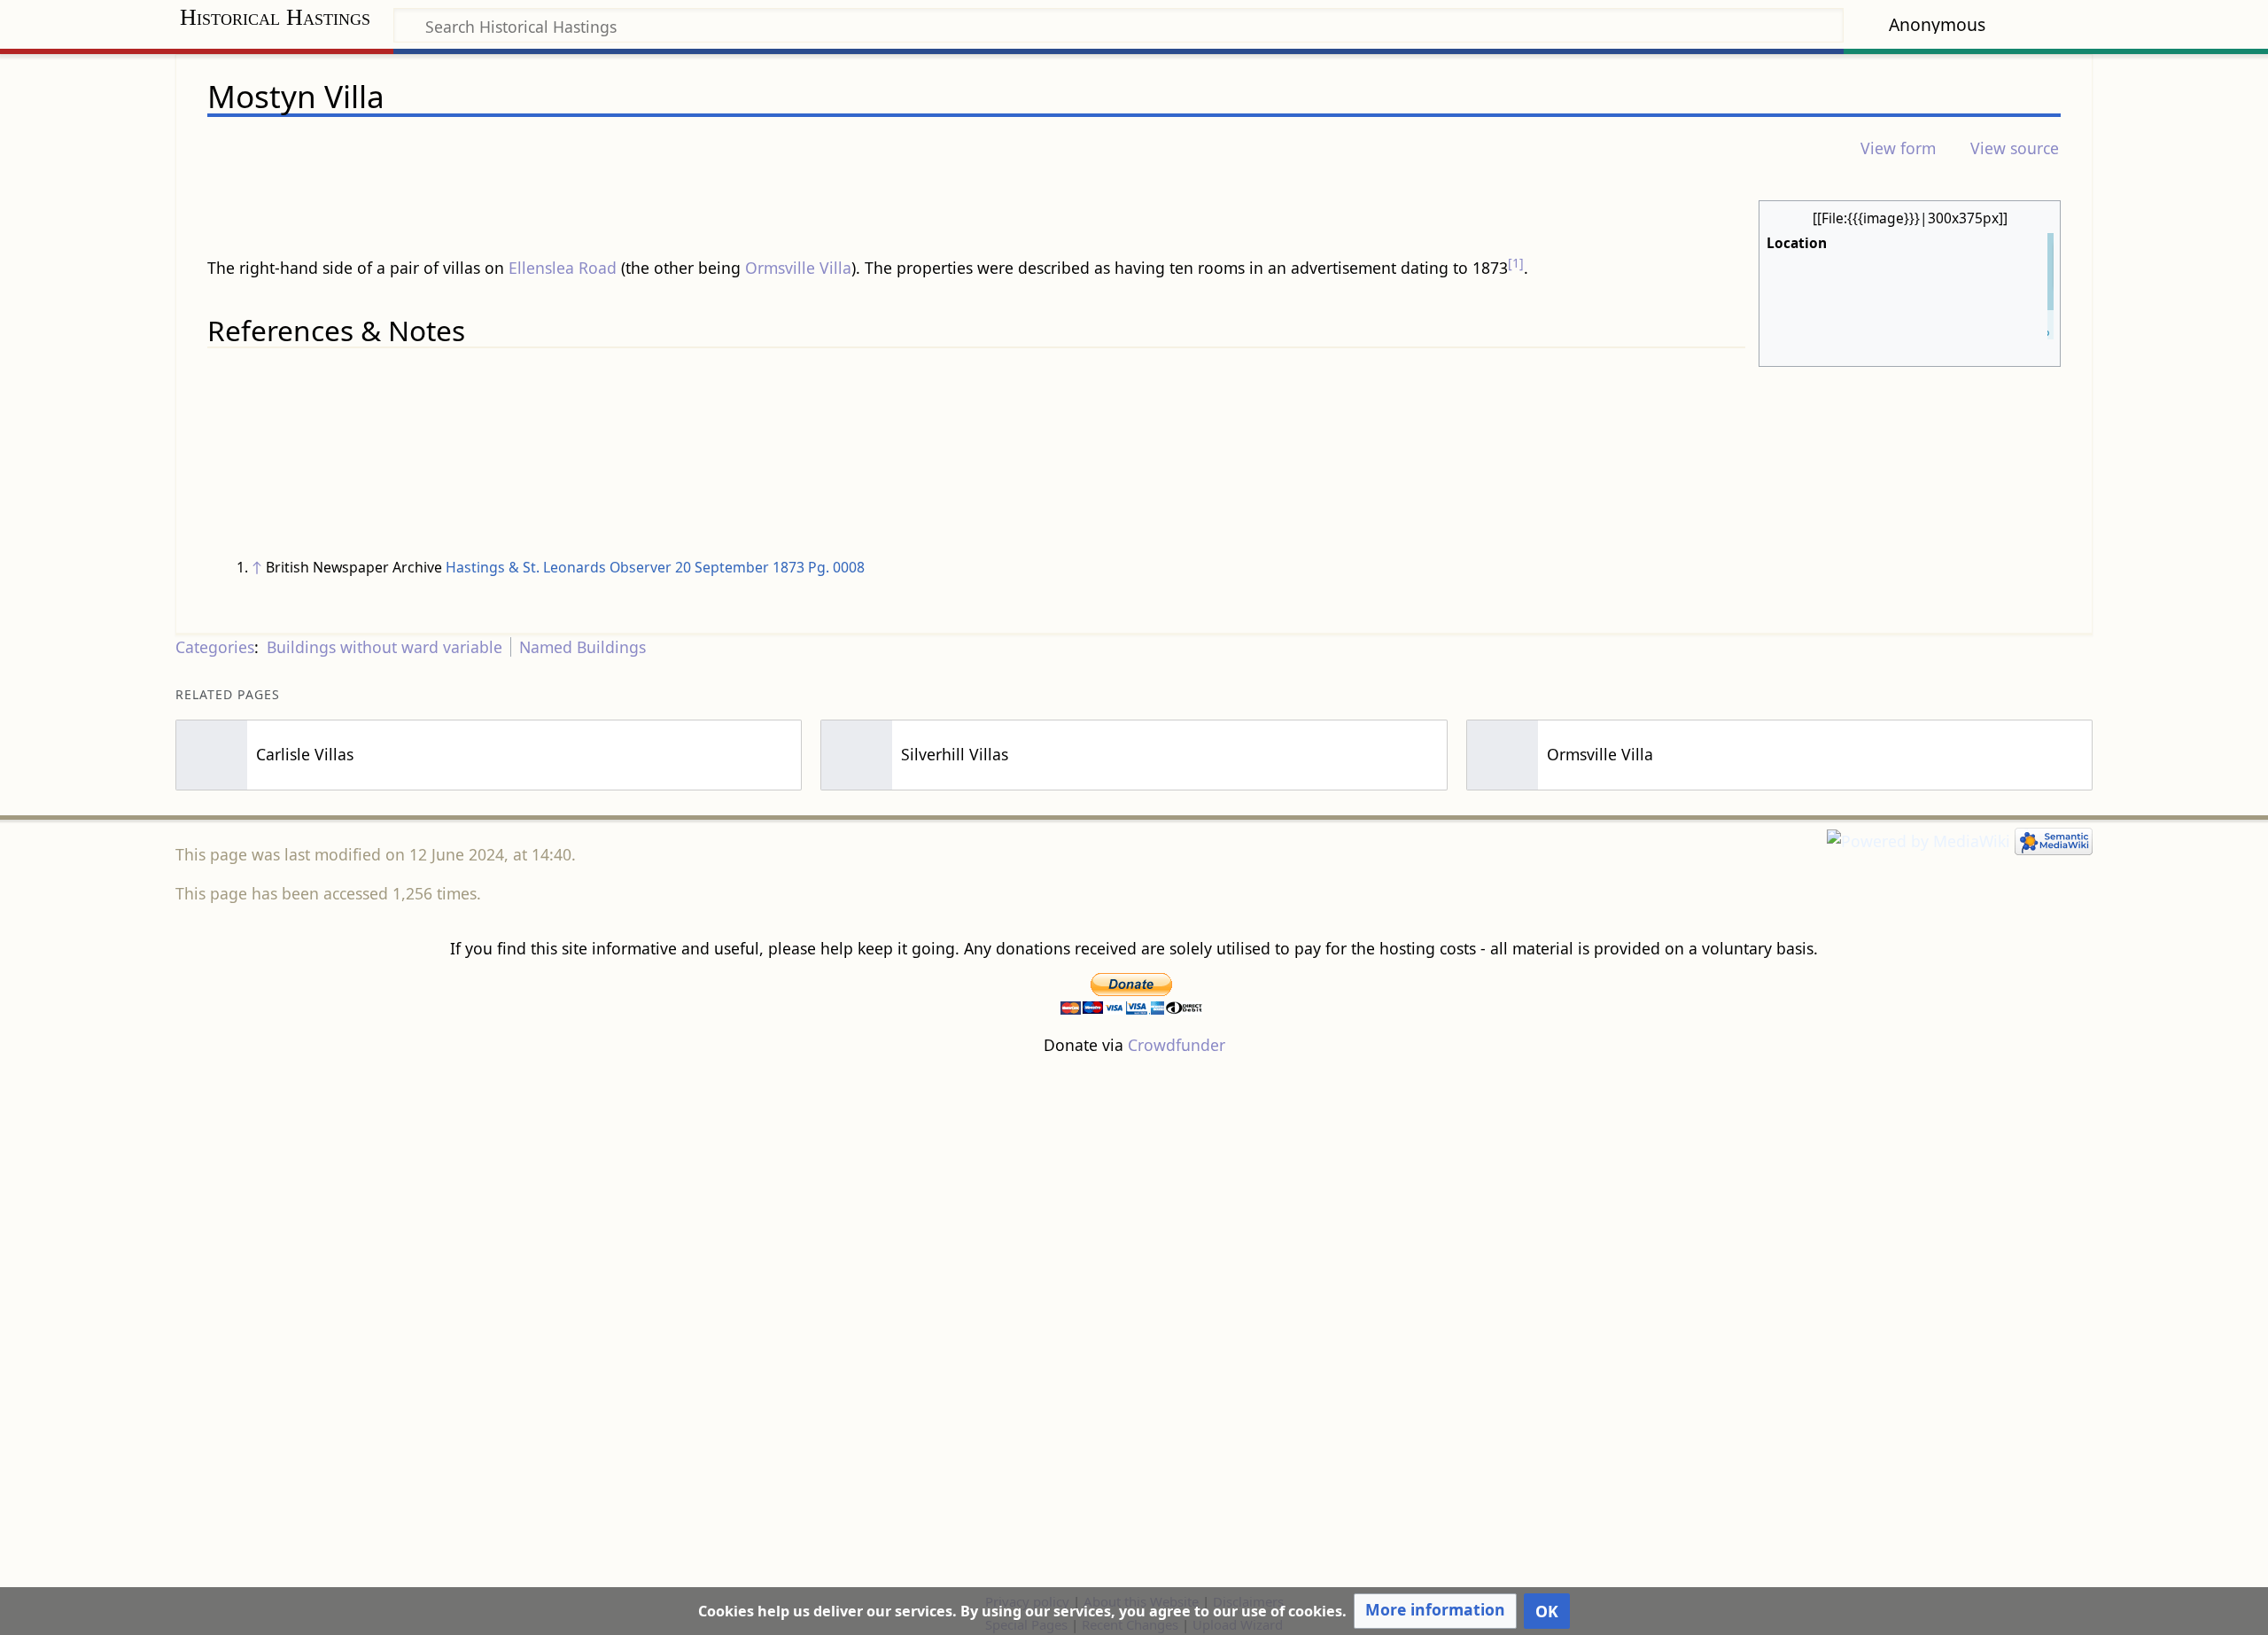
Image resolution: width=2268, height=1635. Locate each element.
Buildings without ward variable (384, 647)
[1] (1516, 263)
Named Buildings (583, 647)
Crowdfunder (1177, 1045)
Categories (215, 647)
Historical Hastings (275, 17)
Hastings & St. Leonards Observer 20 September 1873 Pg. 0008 (655, 567)
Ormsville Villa (798, 268)
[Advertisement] (1134, 1323)
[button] (1435, 1611)
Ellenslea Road (563, 268)
